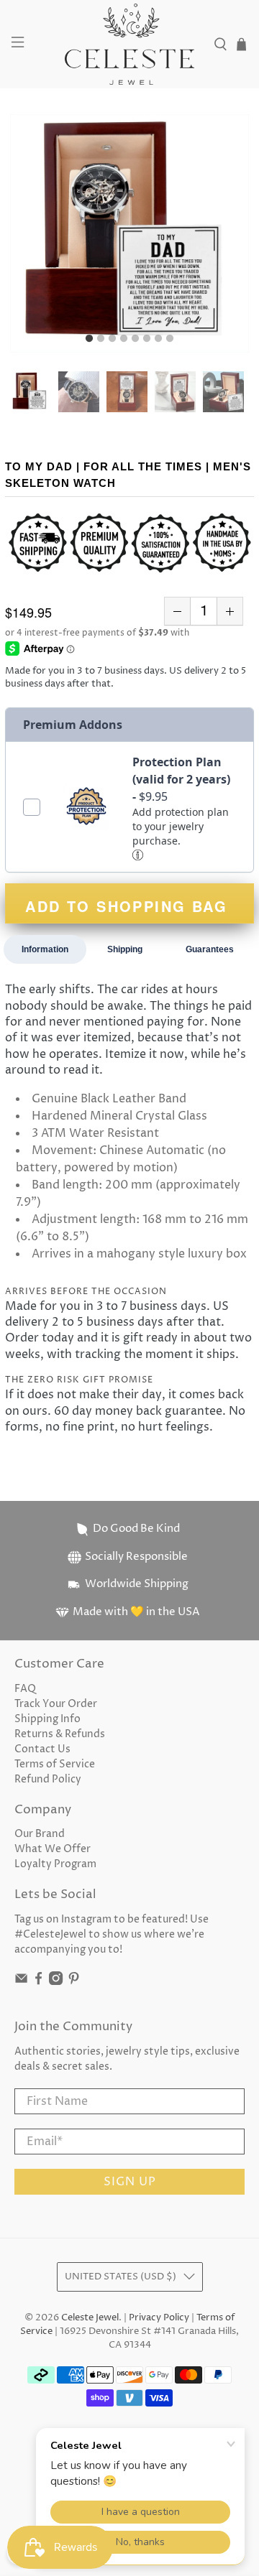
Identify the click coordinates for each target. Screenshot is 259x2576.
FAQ (25, 1689)
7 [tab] (158, 339)
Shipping (125, 949)
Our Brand (40, 1834)
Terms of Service (55, 1764)
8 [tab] (170, 339)
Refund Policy (48, 1779)
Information (45, 949)
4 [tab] (124, 339)
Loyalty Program (55, 1864)
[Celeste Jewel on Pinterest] (74, 1982)
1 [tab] (89, 339)
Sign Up (130, 2182)
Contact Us (42, 1749)
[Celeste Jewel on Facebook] (38, 1982)
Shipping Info (47, 1719)
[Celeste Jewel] (129, 44)
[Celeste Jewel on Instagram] (56, 1982)
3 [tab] (112, 339)
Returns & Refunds (60, 1734)
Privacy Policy (159, 2318)
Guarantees (210, 949)
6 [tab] (147, 339)
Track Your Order (56, 1704)
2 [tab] (101, 339)
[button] (138, 854)
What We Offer (53, 1849)
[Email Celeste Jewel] (21, 1982)
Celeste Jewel (90, 2318)
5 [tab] (135, 339)
